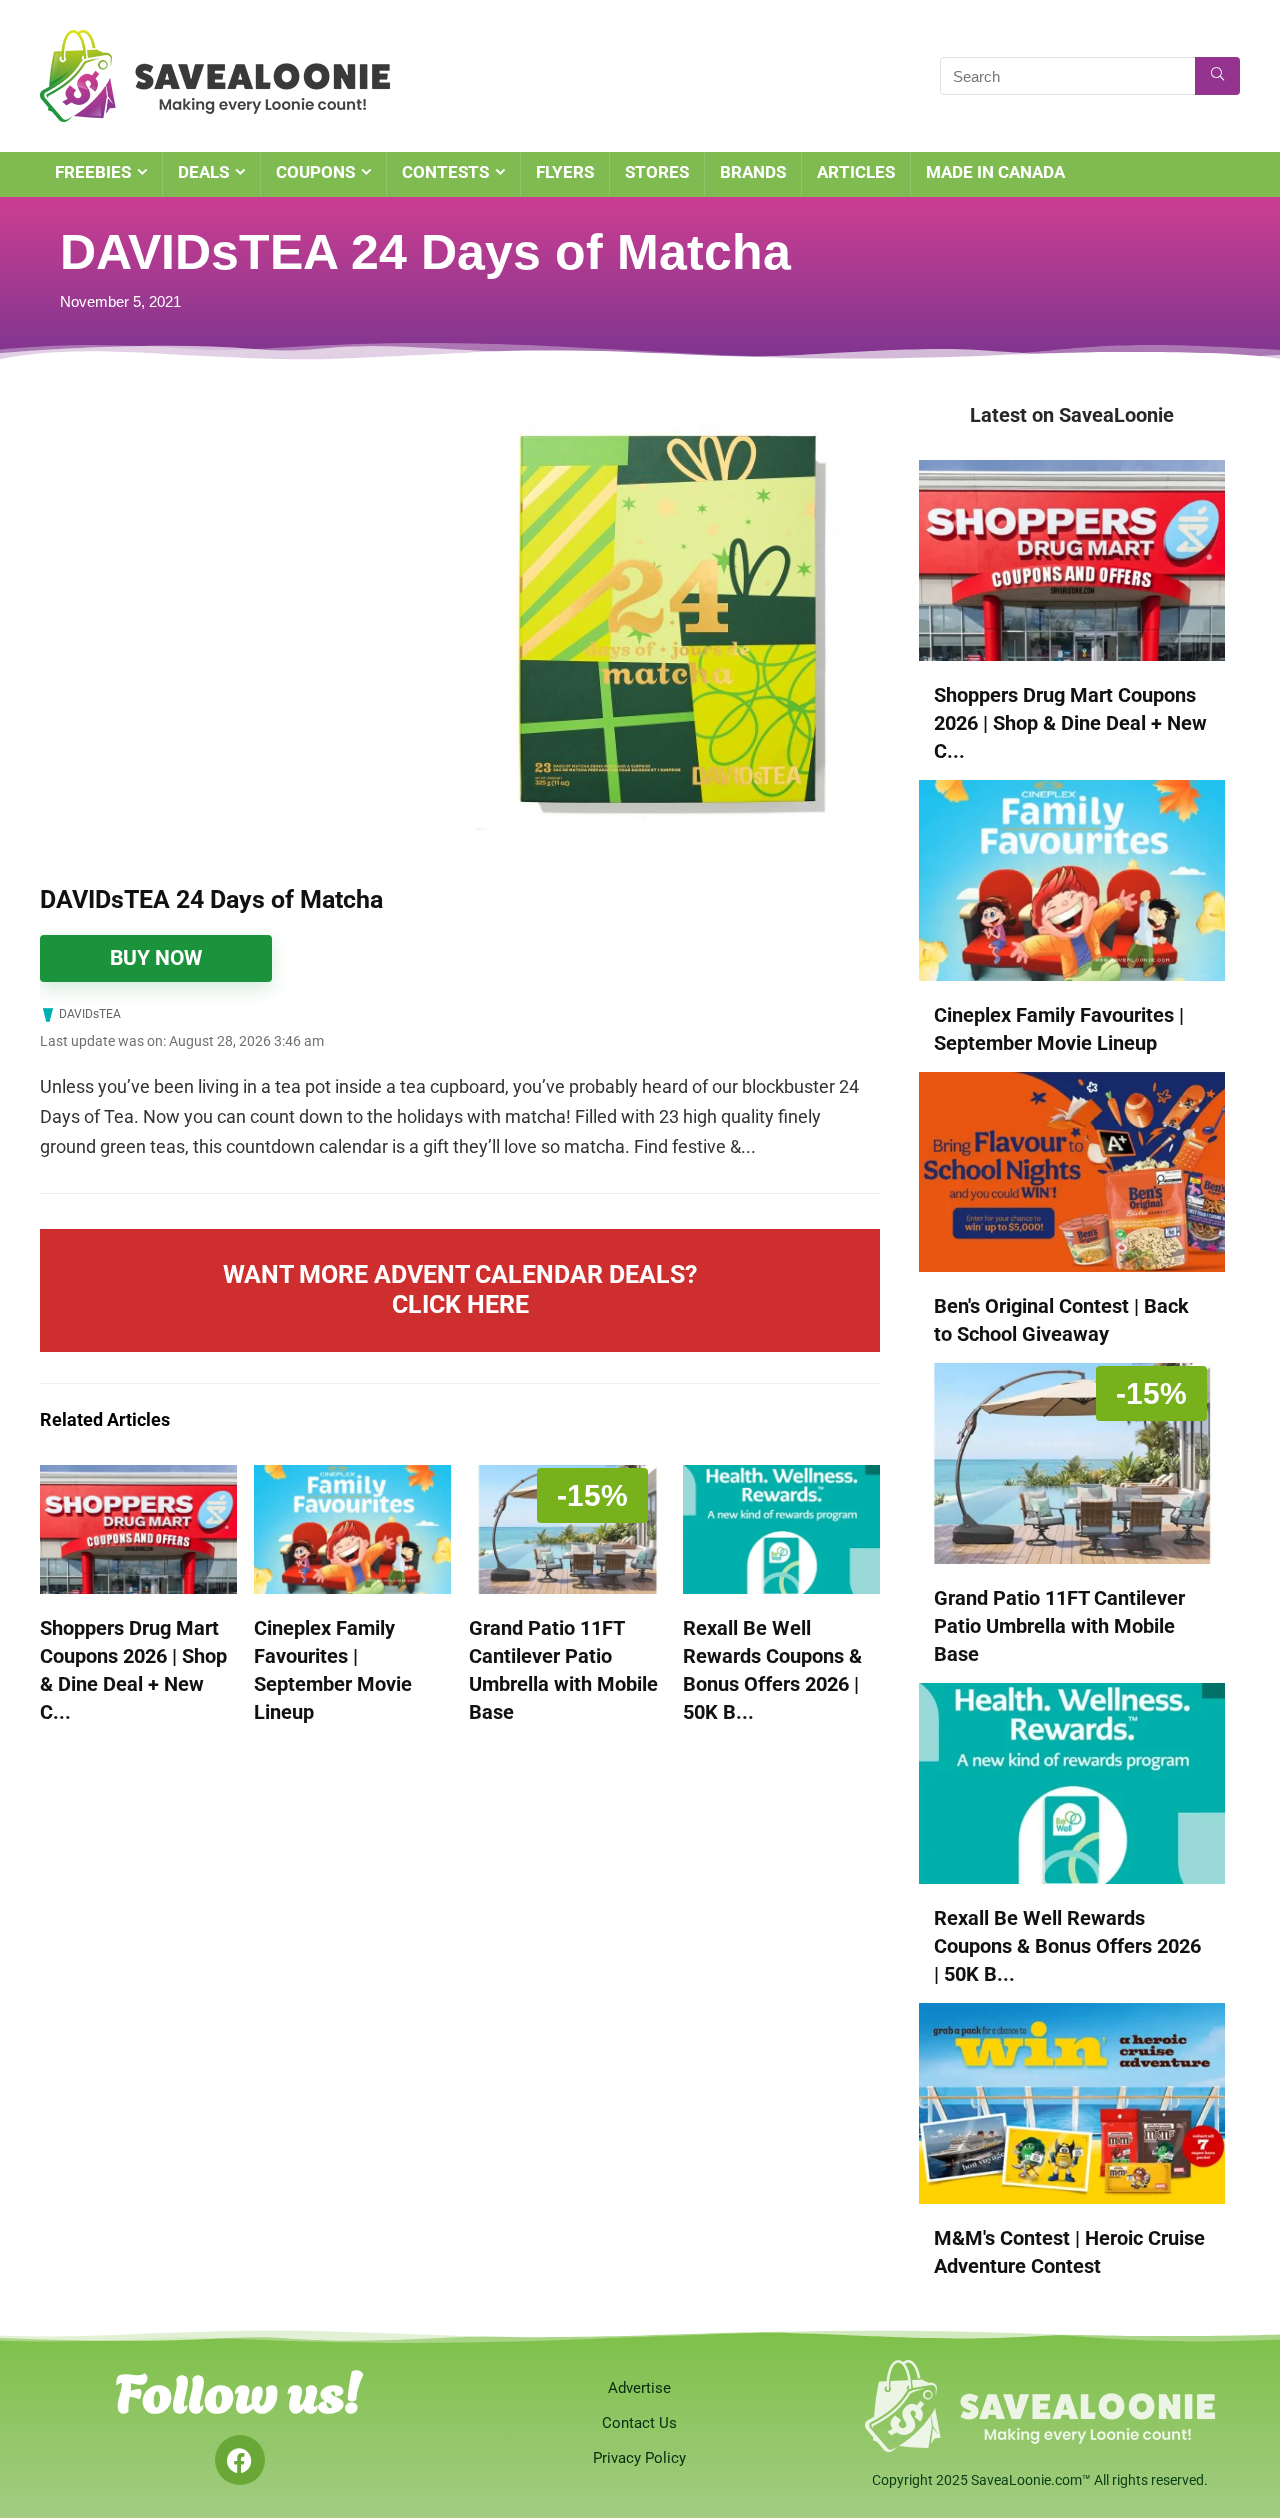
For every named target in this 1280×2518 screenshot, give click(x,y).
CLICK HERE (460, 1304)
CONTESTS (445, 172)
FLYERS (565, 172)
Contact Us (639, 2423)
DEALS (203, 172)
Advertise (639, 2388)
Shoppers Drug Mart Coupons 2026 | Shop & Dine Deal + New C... (1070, 723)
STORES (657, 172)
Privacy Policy (639, 2458)
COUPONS (315, 172)
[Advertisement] (250, 550)
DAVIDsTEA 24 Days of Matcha (211, 899)
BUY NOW (156, 958)
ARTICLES (856, 172)
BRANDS (753, 172)
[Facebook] (240, 2460)
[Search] (1217, 76)
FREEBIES (93, 172)
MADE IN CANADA (995, 172)
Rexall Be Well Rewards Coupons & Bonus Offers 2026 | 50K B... (1067, 1946)
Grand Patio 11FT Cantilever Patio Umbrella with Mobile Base (1059, 1626)
